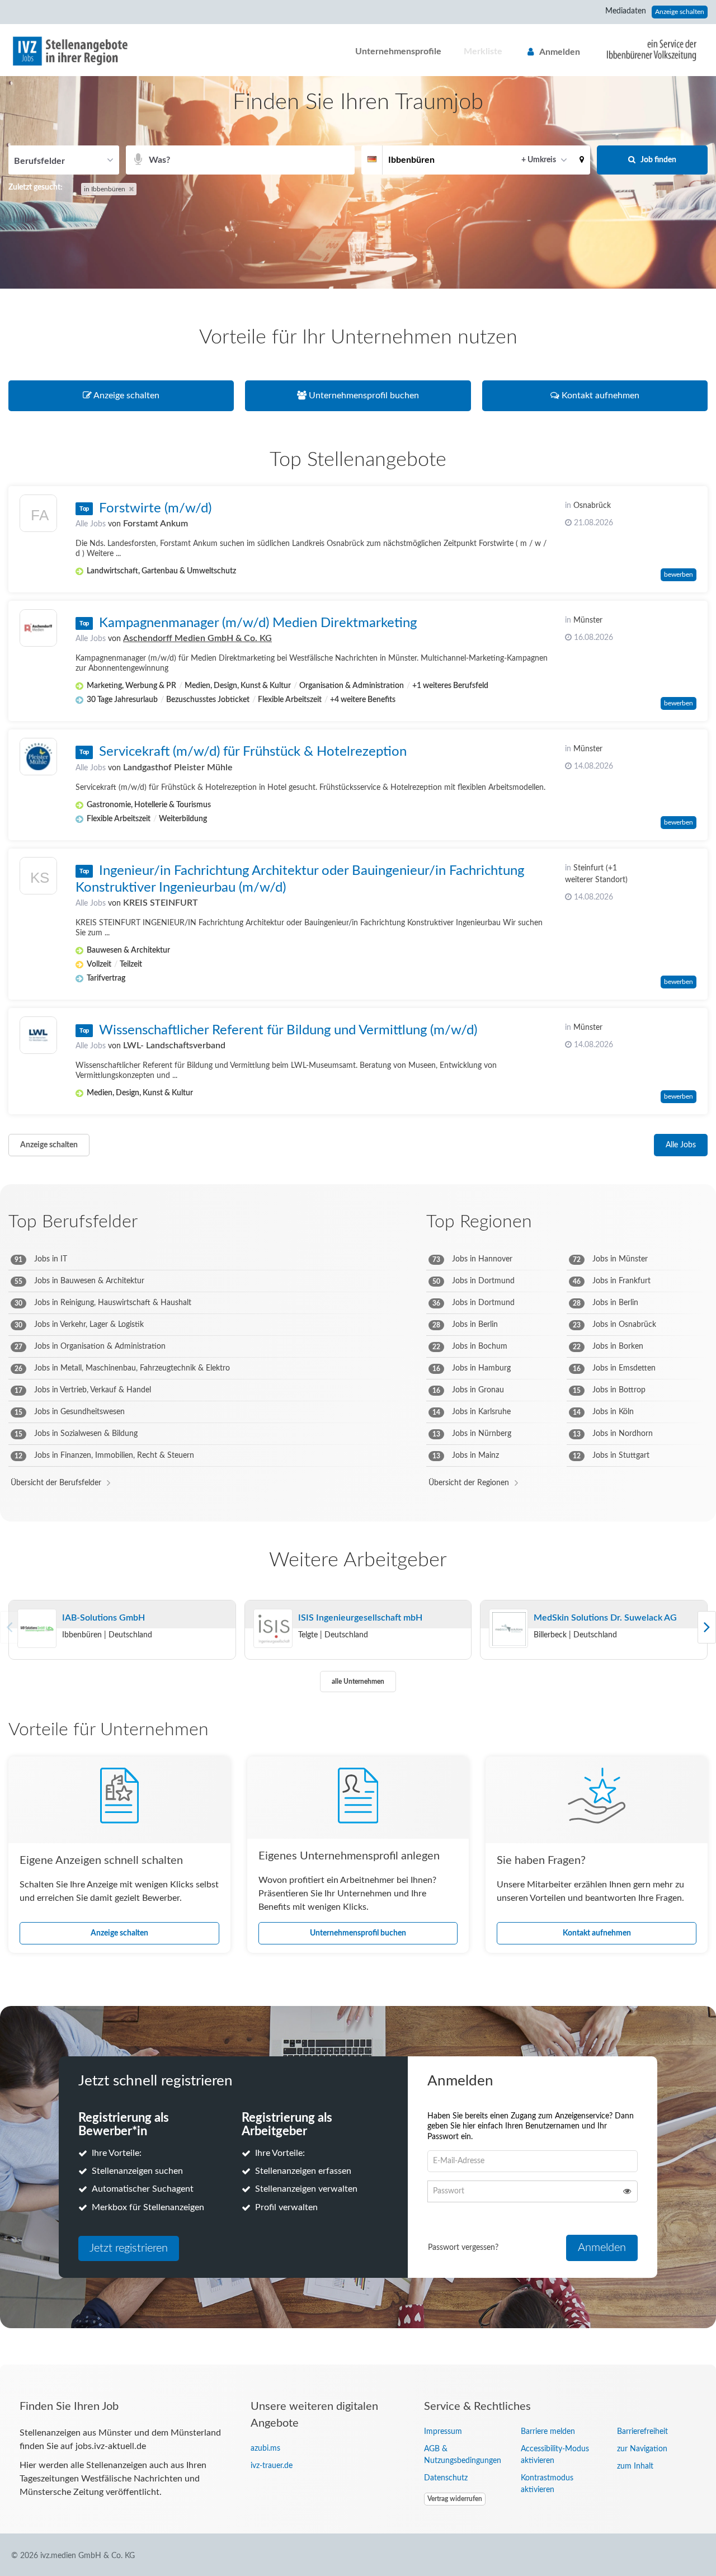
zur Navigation (642, 2449)
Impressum (443, 2432)
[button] (582, 160)
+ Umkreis (539, 160)
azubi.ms (265, 2448)
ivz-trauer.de (272, 2466)
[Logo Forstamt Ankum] (38, 516)
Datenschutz (446, 2478)
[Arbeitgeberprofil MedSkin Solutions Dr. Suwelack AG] (508, 1629)
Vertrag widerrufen (455, 2499)
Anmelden (560, 52)
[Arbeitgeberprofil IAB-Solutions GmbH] (37, 1629)
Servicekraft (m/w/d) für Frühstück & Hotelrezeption (253, 752)
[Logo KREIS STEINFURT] (38, 879)
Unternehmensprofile (398, 51)
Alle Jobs (91, 524)
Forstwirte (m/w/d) (155, 508)
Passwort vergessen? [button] (463, 2248)
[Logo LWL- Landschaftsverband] (38, 1035)
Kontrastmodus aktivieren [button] (547, 2484)
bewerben (679, 574)
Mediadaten (626, 11)
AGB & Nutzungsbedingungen (463, 2455)
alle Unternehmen (358, 1682)
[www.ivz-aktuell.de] (643, 50)
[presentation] (707, 1627)
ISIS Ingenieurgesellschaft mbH (360, 1618)
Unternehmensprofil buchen (358, 1933)
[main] (358, 1220)
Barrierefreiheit (642, 2432)
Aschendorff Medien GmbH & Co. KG (197, 638)
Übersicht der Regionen (469, 1483)
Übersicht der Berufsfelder (56, 1483)
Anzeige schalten (680, 12)
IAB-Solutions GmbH (103, 1618)
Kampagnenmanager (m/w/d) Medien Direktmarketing (258, 623)
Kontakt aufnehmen (597, 1933)
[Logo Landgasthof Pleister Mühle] (38, 757)
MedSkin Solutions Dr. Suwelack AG (605, 1618)
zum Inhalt (635, 2466)
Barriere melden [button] (548, 2432)
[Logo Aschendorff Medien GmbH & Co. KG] (38, 628)
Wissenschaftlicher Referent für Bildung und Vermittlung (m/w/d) (288, 1030)
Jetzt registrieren (129, 2248)
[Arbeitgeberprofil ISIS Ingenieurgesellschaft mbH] (273, 1629)
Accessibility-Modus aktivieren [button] (555, 2455)
